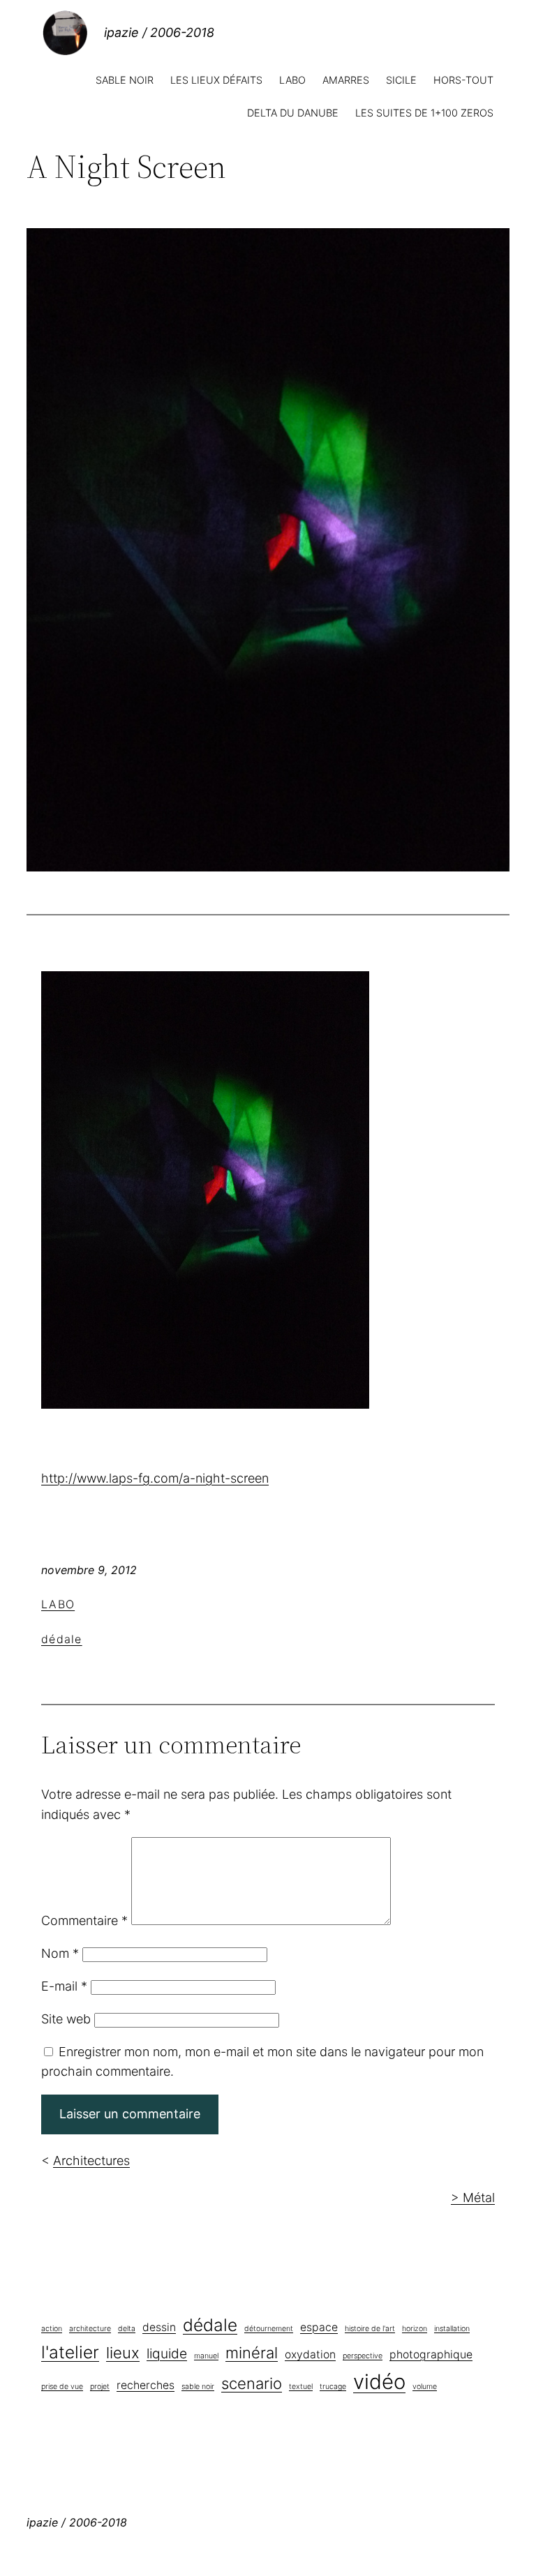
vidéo (379, 2382)
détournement (269, 2329)
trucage (333, 2387)
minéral (252, 2353)
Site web (66, 2019)
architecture (90, 2329)
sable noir (198, 2387)
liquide (167, 2353)
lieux (123, 2353)
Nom (60, 1953)
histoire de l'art (370, 2329)
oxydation (310, 2354)
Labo (58, 1604)
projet (100, 2387)
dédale (62, 1639)
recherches (146, 2385)
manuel (206, 2356)
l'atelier (70, 2352)
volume (425, 2387)
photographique (431, 2354)
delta (127, 2329)
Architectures (91, 2161)
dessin (159, 2327)
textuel (301, 2387)
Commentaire (84, 1920)
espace (319, 2327)
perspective (363, 2356)
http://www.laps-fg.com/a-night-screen (155, 1478)
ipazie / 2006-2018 (159, 32)
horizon (415, 2329)
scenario (252, 2383)
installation (452, 2329)
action (52, 2329)
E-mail (64, 1986)
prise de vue (62, 2387)
